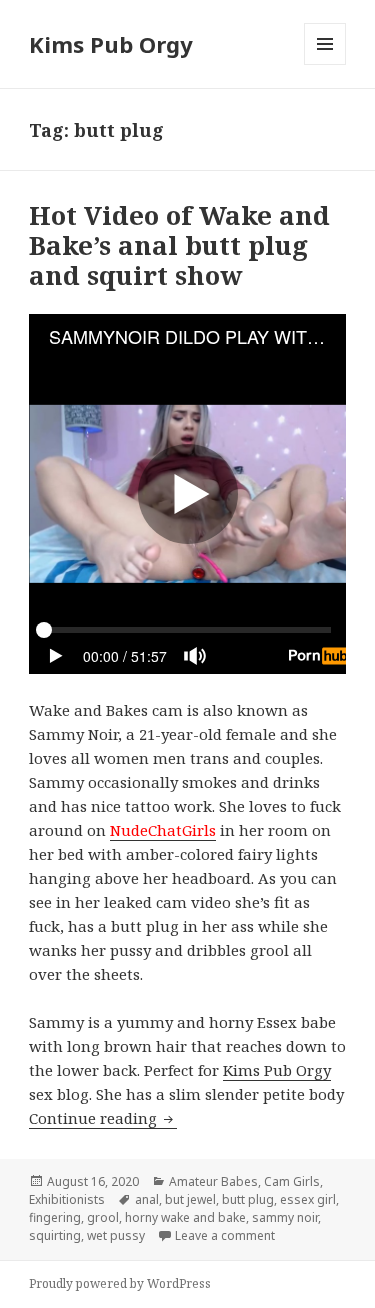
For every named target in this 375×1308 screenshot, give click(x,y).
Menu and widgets (325, 64)
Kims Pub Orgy (111, 44)
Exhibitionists (67, 1199)
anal (147, 1199)
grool (103, 1217)
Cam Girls (292, 1181)
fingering (55, 1217)
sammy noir (285, 1217)
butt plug (248, 1199)
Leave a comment (225, 1235)
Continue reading (103, 1118)
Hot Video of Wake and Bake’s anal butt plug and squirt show (179, 245)
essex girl (308, 1199)
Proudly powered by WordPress (120, 1283)
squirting (55, 1235)
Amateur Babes (213, 1181)
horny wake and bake (185, 1217)
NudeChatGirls (163, 830)
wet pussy (116, 1235)
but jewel (190, 1199)
